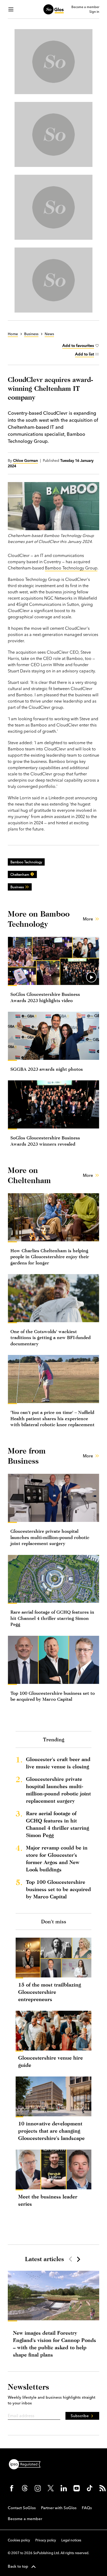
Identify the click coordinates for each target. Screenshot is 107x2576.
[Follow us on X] (51, 2488)
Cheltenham (20, 874)
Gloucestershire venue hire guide (51, 2061)
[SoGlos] (53, 9)
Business (17, 887)
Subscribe (80, 2416)
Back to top (18, 2566)
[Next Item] (78, 2259)
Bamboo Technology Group (71, 568)
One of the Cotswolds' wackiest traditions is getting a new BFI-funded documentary (51, 1338)
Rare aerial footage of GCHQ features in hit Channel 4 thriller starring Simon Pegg (52, 1618)
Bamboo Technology (26, 862)
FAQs (87, 2508)
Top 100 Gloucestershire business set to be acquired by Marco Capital (58, 1889)
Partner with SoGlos (59, 2508)
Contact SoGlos (22, 2508)
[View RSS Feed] (103, 2488)
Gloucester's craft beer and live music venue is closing (58, 1763)
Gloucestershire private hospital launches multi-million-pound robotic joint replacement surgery (50, 1537)
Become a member (85, 7)
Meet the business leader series (48, 2200)
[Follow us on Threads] (25, 2488)
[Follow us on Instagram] (38, 2488)
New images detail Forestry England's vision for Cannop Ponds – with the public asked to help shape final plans (55, 2344)
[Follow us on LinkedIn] (64, 2488)
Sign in (94, 12)
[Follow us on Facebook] (12, 2488)
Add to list (85, 354)
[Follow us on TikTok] (90, 2488)
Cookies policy (19, 2540)
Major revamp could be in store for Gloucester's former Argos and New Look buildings (57, 1858)
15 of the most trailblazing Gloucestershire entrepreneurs (50, 1992)
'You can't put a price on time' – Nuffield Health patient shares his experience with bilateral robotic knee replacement (52, 1418)
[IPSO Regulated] (27, 2464)
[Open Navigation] (11, 9)
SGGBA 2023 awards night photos (47, 1069)
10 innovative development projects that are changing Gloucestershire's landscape (51, 2131)
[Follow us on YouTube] (77, 2488)
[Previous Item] (70, 2259)
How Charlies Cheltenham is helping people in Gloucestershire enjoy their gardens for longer (50, 1257)
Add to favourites (78, 345)
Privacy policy (46, 2540)
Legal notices (71, 2540)
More (88, 919)
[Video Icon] (91, 977)
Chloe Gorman (25, 460)
